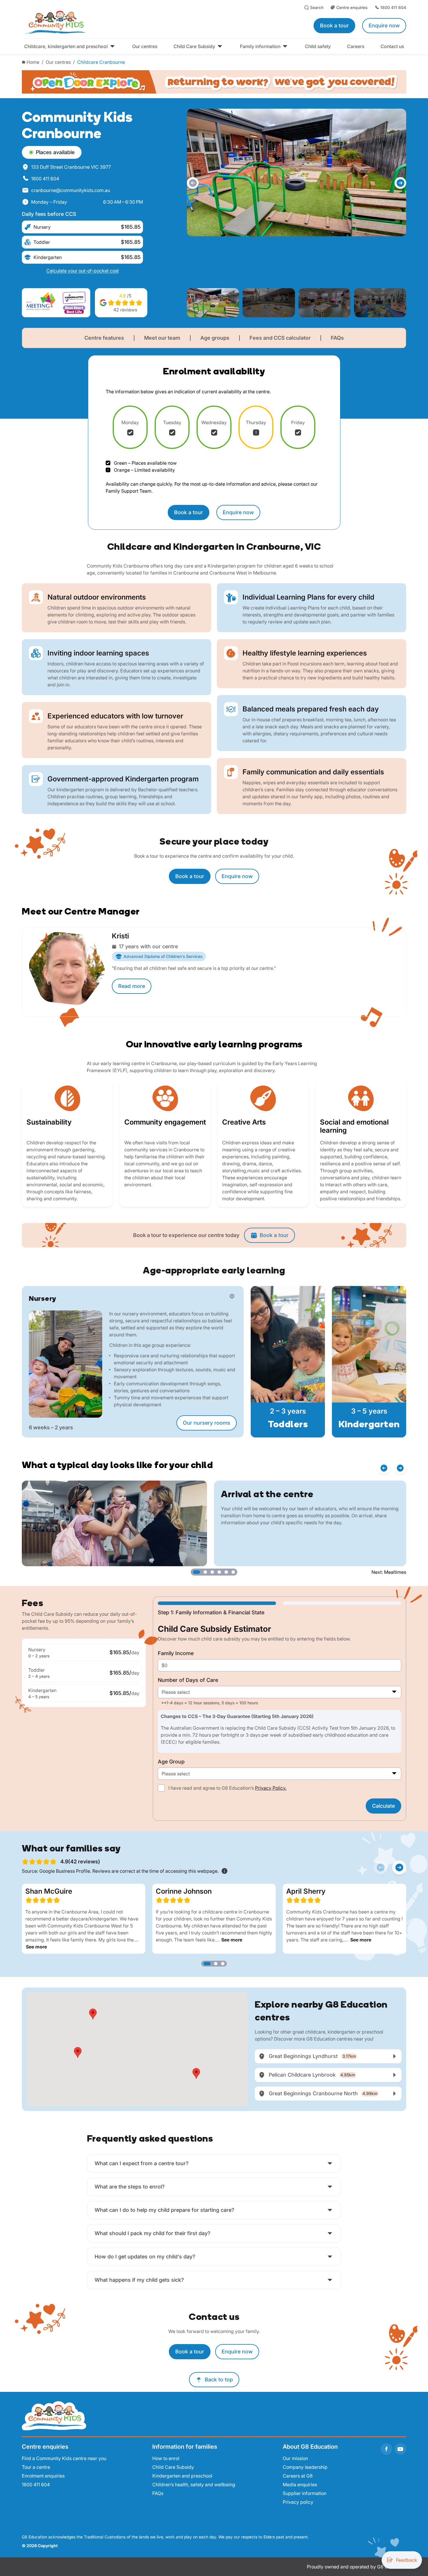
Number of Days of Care (188, 1680)
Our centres (58, 62)
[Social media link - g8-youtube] (400, 2449)
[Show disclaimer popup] (224, 1871)
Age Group (171, 1762)
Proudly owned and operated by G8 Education (357, 2567)
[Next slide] (399, 1867)
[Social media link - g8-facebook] (386, 2449)
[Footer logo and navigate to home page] (54, 2415)
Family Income (176, 1653)
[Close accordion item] (232, 1296)
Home (33, 62)
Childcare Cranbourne (101, 62)
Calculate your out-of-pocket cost (83, 271)
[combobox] (280, 1692)
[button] (193, 183)
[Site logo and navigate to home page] (112, 22)
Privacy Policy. (271, 1788)
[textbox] (280, 1692)
